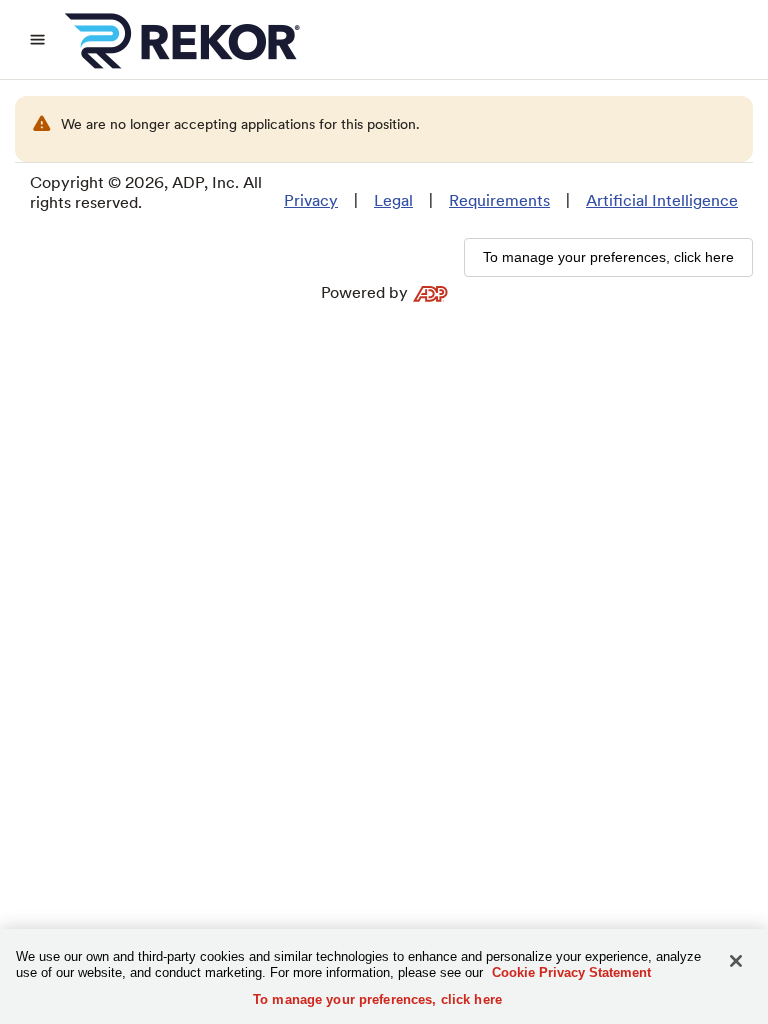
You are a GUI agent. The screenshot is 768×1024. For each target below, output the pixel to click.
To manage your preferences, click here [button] (608, 257)
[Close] (736, 961)
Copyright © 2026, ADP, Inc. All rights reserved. (146, 192)
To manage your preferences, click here (377, 999)
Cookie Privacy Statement (571, 972)
